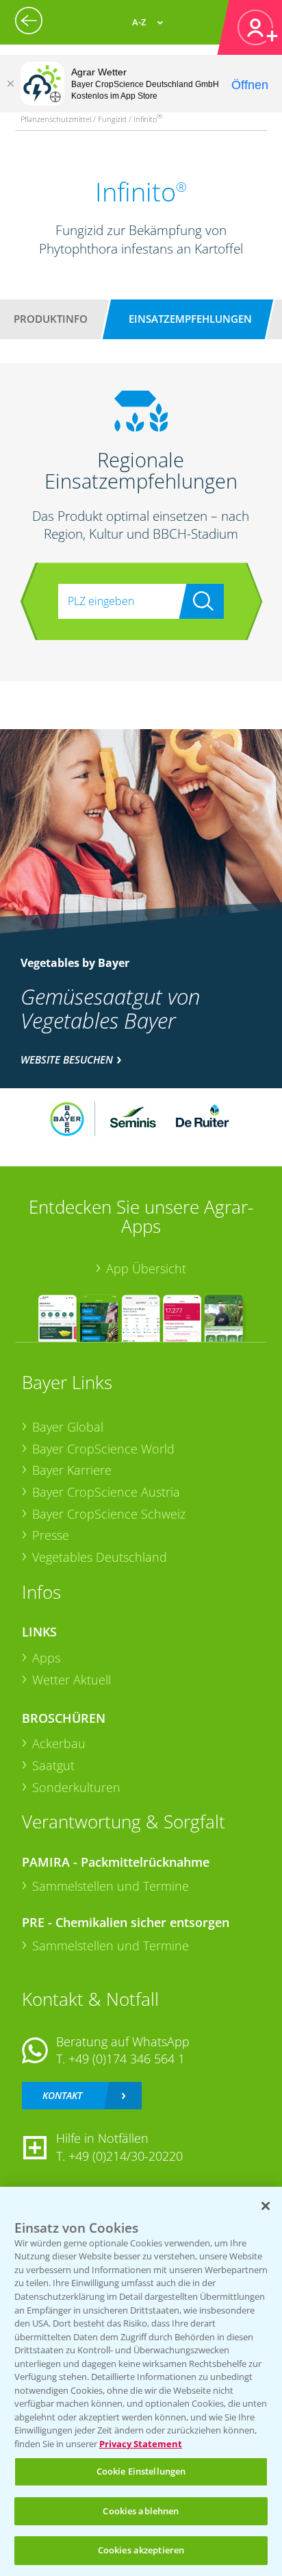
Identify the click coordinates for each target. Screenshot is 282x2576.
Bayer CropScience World (103, 1449)
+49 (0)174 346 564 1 (127, 2059)
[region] (141, 2381)
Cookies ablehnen (141, 2511)
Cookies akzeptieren (141, 2550)
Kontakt (62, 2095)
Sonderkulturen (76, 1787)
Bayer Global (68, 1427)
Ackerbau (59, 1743)
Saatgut (53, 1765)
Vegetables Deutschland (100, 1557)
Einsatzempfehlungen (190, 319)
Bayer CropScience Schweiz (109, 1514)
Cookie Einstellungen (141, 2471)
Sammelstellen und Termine (111, 1886)
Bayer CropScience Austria (106, 1492)
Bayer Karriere (72, 1470)
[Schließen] (10, 84)
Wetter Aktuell (72, 1680)
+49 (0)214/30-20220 (126, 2156)
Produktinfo (51, 319)
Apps (46, 1658)
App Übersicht (146, 1268)
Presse (51, 1535)
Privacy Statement (141, 2444)
